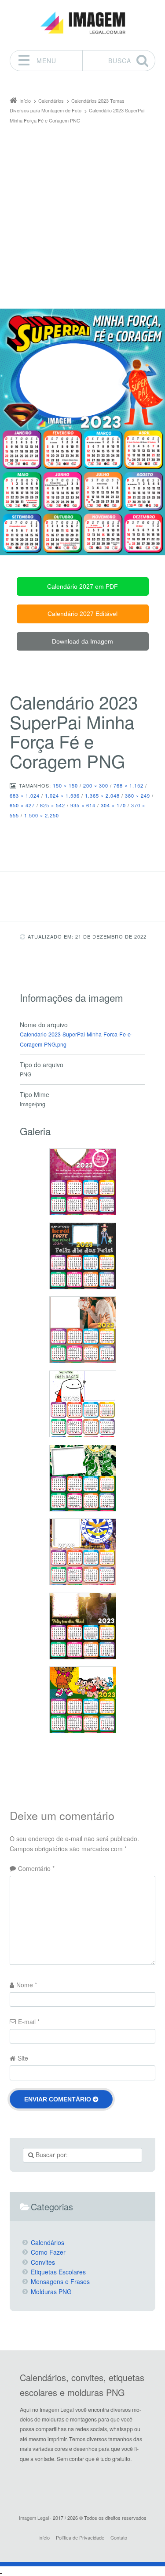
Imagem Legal (34, 2518)
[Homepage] (83, 23)
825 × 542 (53, 805)
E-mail (29, 2022)
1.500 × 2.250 (42, 815)
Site (23, 2058)
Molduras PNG (51, 2292)
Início (44, 2537)
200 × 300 (96, 785)
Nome (27, 1985)
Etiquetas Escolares (58, 2272)
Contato (119, 2537)
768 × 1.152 (128, 785)
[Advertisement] (82, 212)
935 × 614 (83, 805)
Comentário (36, 1868)
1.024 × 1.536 (62, 795)
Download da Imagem (82, 641)
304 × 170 (113, 805)
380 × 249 (137, 795)
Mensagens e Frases (60, 2281)
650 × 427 (22, 805)
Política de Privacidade (80, 2537)
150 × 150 (65, 785)
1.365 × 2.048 (102, 795)
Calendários (48, 2242)
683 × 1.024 (25, 795)
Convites (43, 2262)
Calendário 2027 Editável (82, 614)
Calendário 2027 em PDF (82, 586)
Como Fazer (48, 2252)
